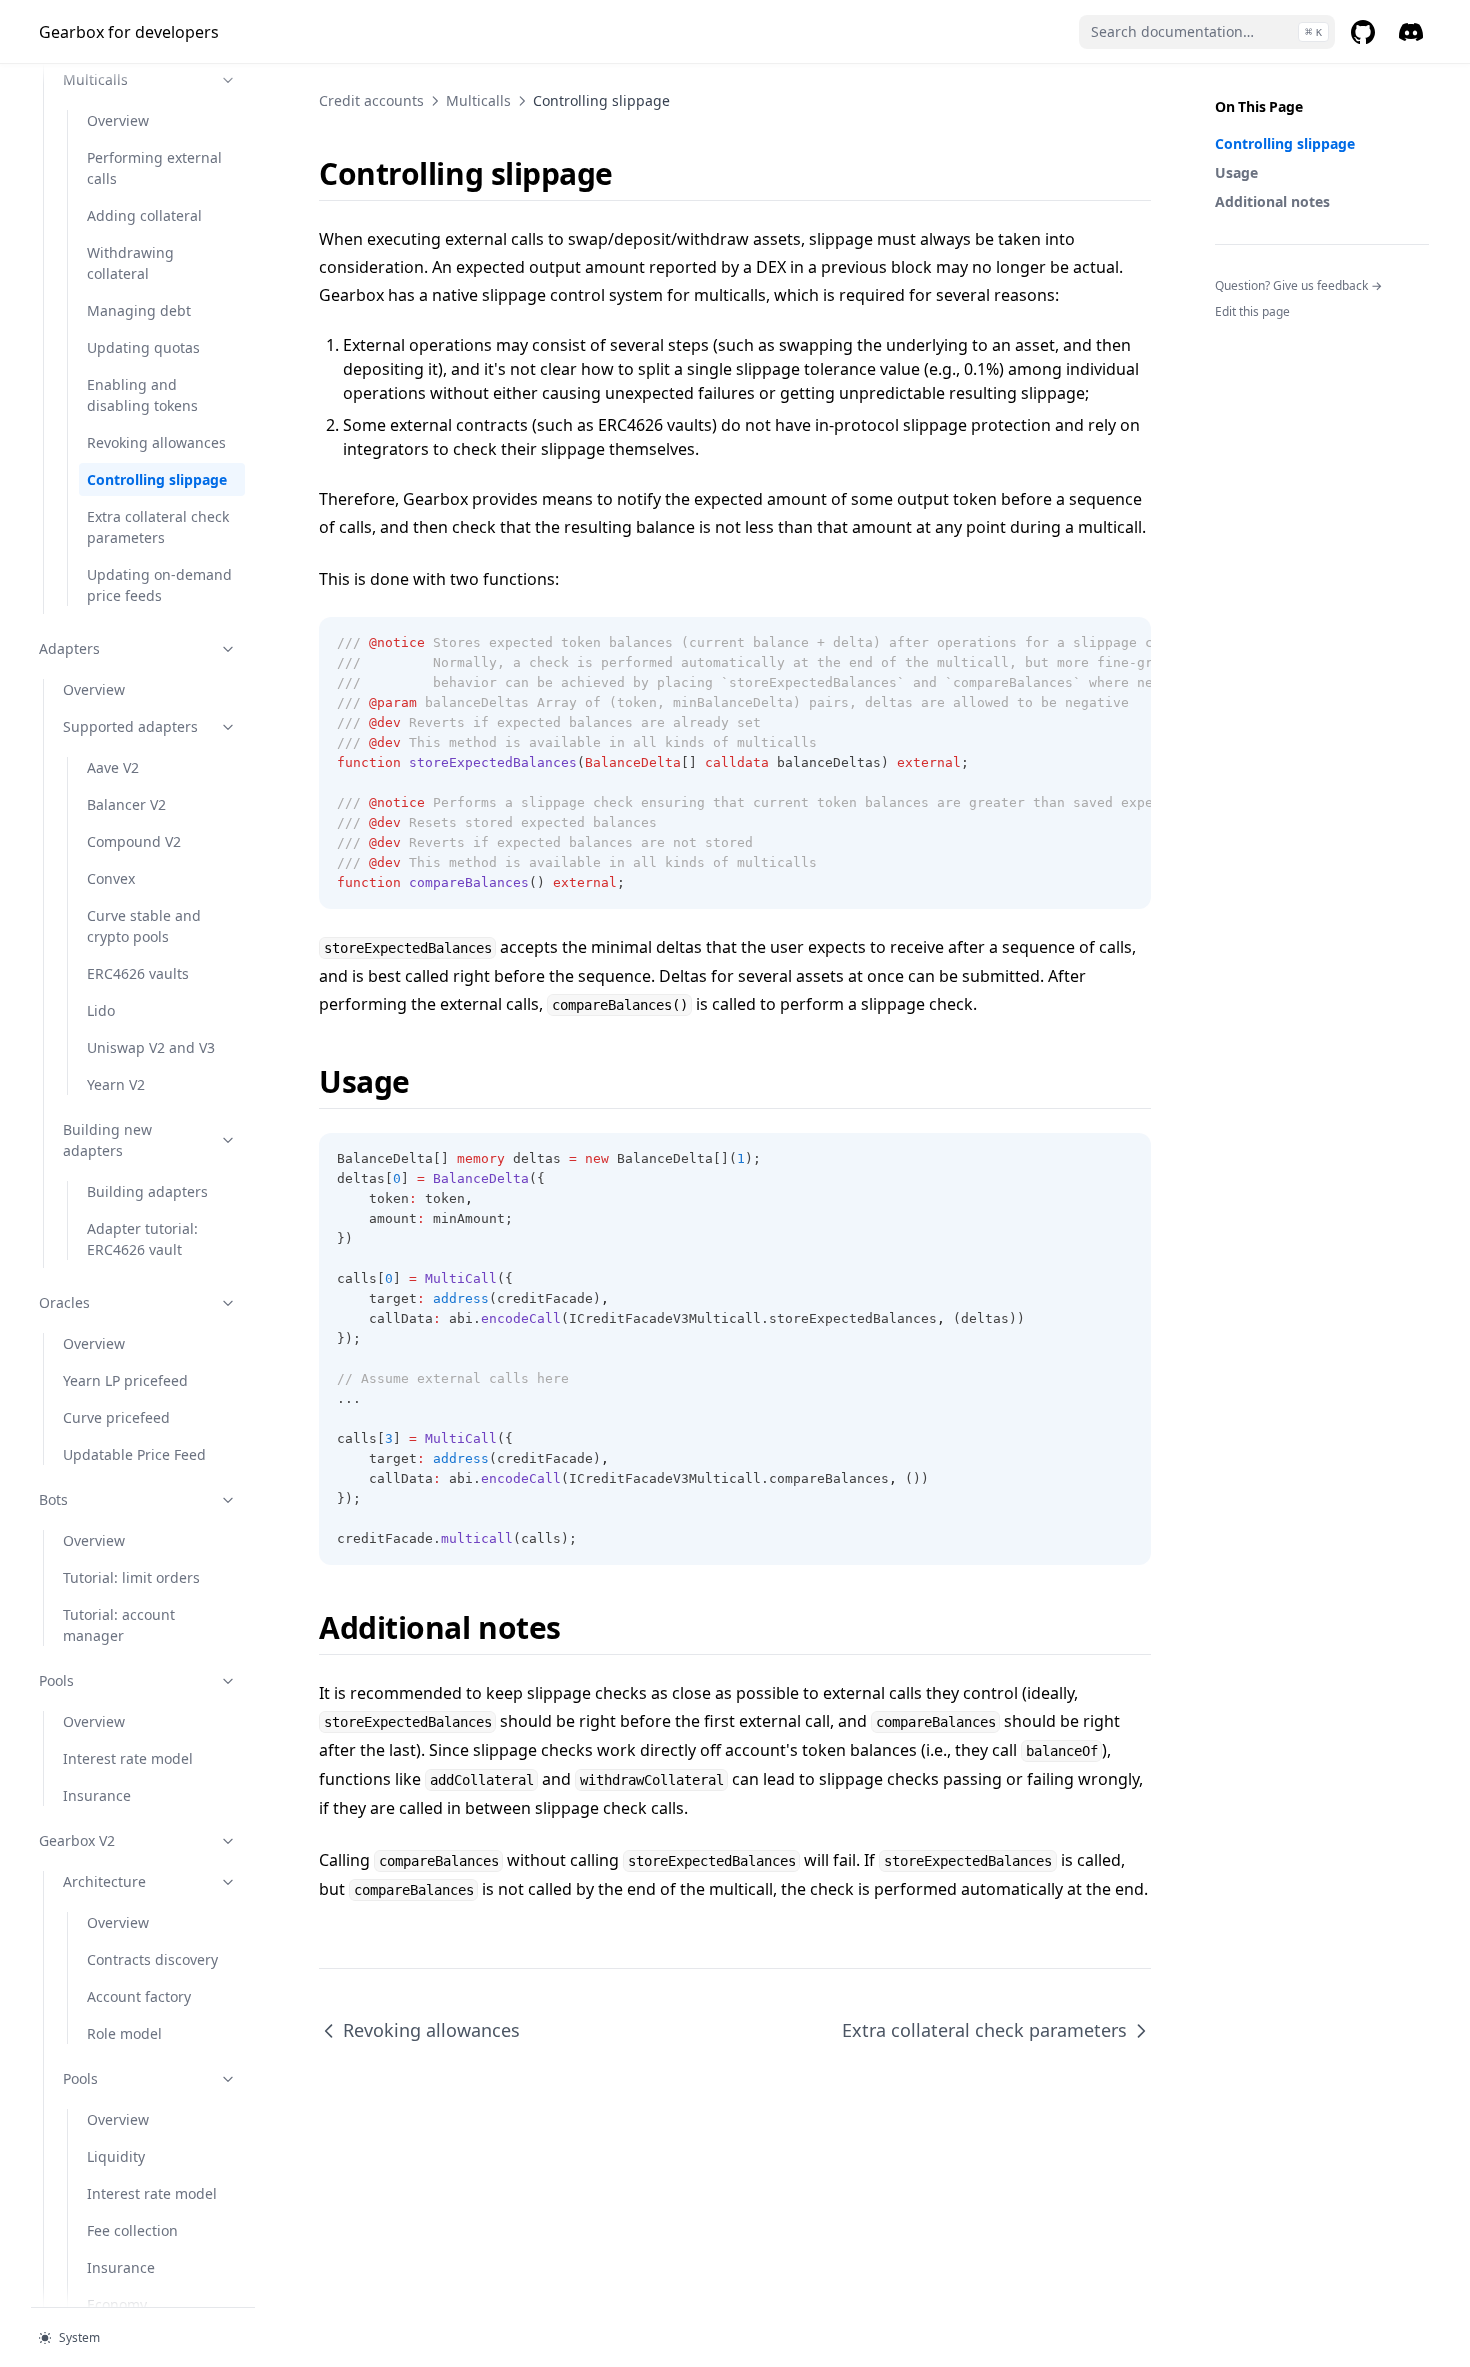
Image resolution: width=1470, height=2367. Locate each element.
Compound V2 (134, 841)
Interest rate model (128, 1758)
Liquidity (116, 2156)
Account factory (139, 1996)
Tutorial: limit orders (131, 1577)
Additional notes (1272, 201)
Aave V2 (113, 767)
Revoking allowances (156, 442)
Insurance (97, 1795)
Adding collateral (144, 215)
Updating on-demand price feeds (159, 585)
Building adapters (147, 1191)
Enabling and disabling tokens (142, 395)
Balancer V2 (126, 804)
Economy (117, 2304)
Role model (124, 2033)
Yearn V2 (116, 1084)
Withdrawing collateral (130, 263)
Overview (118, 120)
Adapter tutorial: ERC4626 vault (142, 1239)
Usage (1236, 172)
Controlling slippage (157, 479)
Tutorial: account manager (119, 1625)
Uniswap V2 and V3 (151, 1047)
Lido (101, 1010)
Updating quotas (143, 347)
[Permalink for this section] (630, 173)
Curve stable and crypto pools (144, 926)
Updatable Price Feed (134, 1454)
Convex (111, 878)
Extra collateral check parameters (158, 527)
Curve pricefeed (116, 1417)
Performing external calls (154, 168)
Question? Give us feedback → (1298, 285)
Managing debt (139, 310)
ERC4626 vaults (138, 973)
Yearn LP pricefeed (125, 1380)
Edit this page (1252, 311)
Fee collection (132, 2230)
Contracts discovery (152, 1959)
